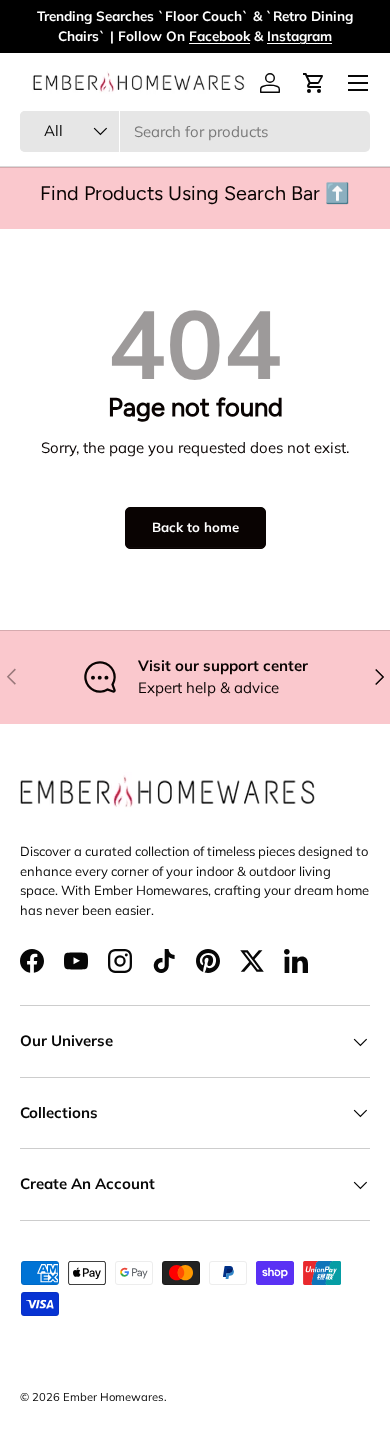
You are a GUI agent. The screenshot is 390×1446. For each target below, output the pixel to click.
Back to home (195, 527)
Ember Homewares (113, 1397)
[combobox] (195, 131)
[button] (314, 83)
